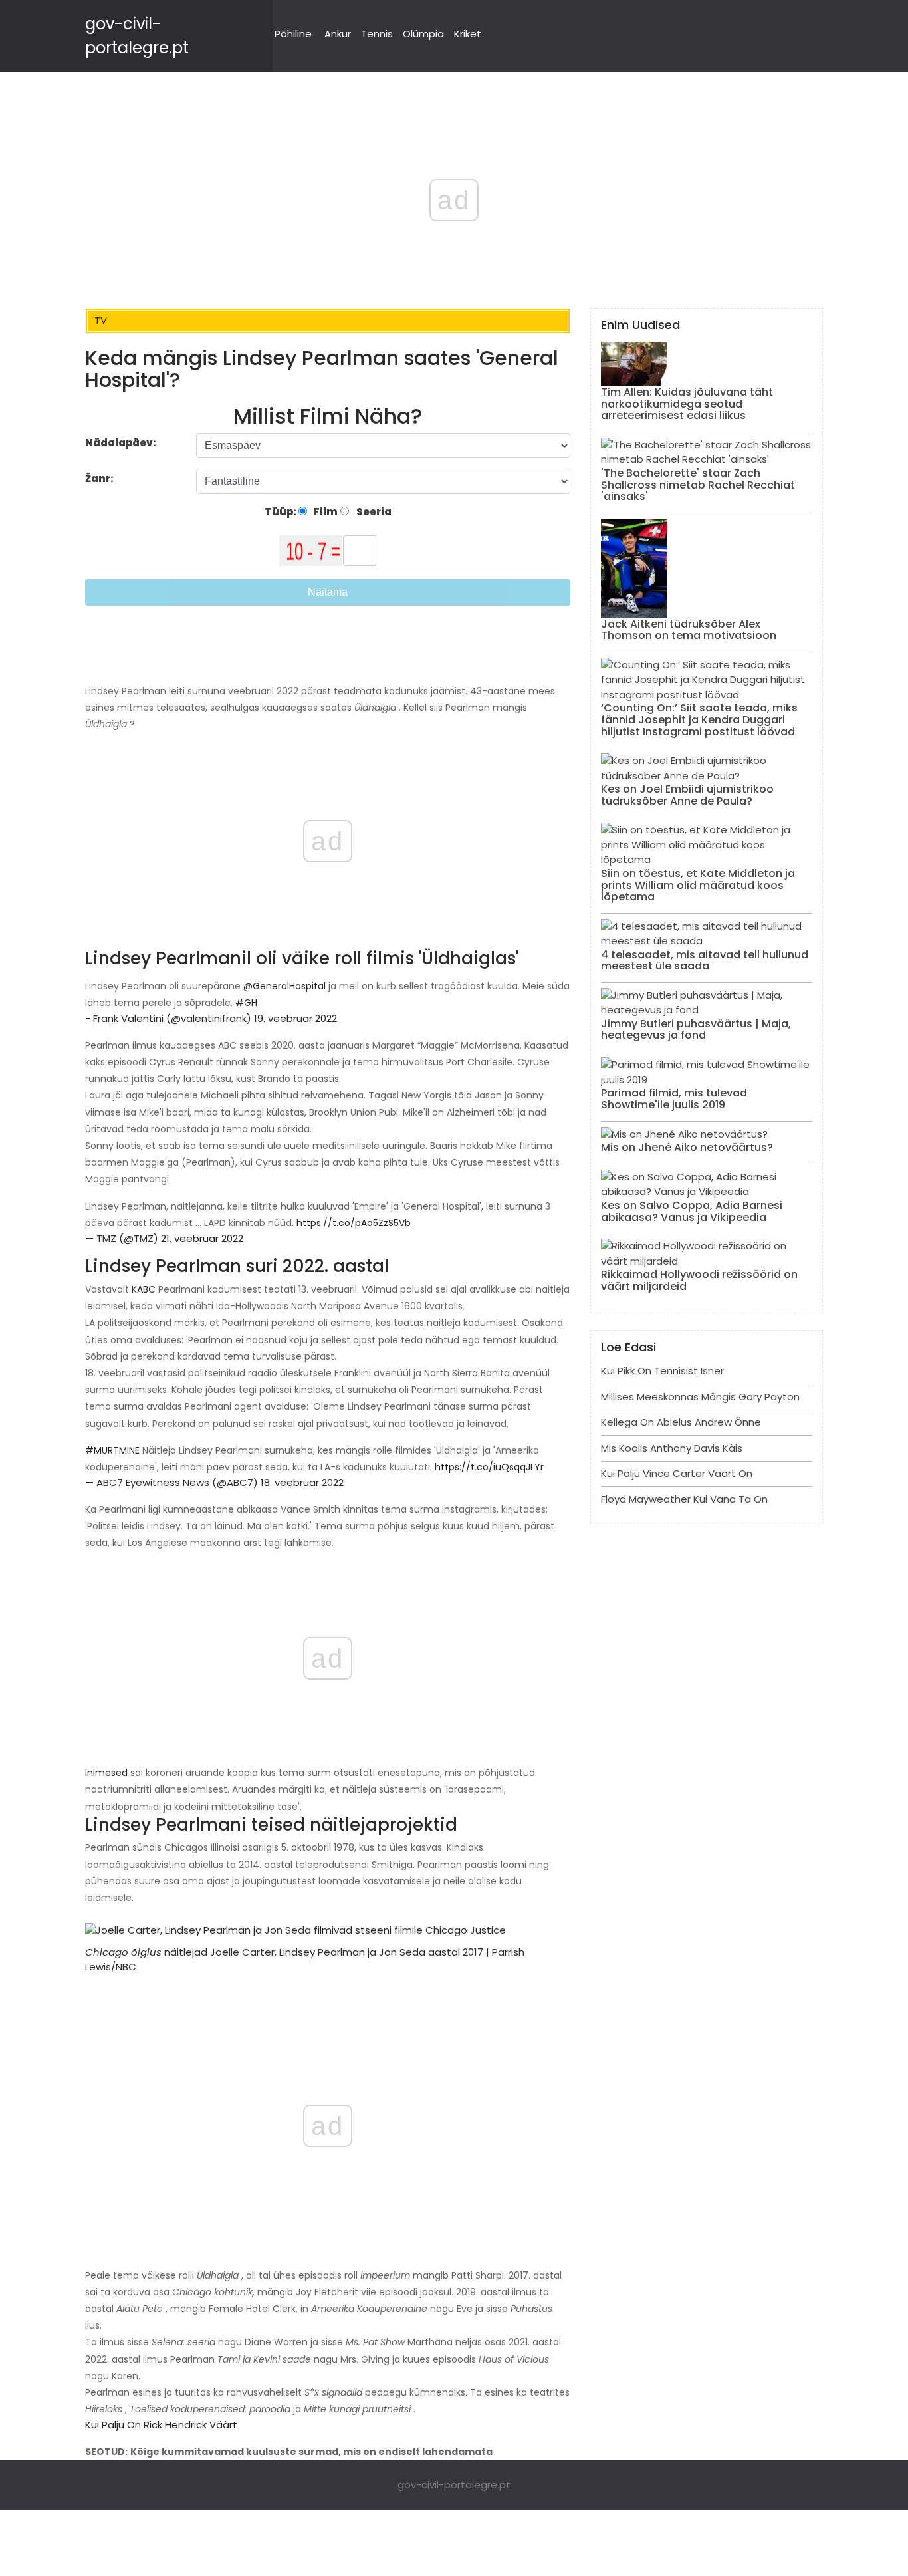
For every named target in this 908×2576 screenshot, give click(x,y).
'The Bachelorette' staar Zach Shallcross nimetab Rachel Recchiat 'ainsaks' (698, 485)
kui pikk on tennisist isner (662, 1371)
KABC (144, 1289)
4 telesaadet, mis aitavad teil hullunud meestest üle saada (705, 961)
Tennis (377, 34)
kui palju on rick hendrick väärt (161, 2425)
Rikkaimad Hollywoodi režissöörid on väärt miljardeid (699, 1280)
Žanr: (100, 478)
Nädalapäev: (121, 443)
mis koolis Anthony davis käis (672, 1448)
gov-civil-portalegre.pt (454, 2485)
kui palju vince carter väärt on (677, 1473)
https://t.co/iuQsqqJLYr (489, 1467)
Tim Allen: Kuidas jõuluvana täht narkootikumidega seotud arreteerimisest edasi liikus (687, 404)
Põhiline (293, 34)
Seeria (373, 512)
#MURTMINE (112, 1450)
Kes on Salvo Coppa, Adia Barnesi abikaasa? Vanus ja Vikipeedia (692, 1211)
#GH (246, 1003)
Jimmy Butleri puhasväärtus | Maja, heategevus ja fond (696, 1030)
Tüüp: (282, 512)
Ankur (338, 34)
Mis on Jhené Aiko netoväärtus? (687, 1147)
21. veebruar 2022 (202, 1238)
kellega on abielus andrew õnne (681, 1422)
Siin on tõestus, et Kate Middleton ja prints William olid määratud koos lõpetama (698, 885)
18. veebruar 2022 (302, 1482)
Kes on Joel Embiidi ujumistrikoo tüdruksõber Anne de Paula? (687, 795)
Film (325, 512)
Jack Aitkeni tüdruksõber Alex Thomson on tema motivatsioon (689, 630)
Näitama (328, 592)
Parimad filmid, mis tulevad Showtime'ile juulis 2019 (674, 1099)
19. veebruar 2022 (295, 1018)
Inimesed (106, 1773)
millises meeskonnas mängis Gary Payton (700, 1397)
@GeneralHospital (284, 986)
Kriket (468, 34)
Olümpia (423, 34)
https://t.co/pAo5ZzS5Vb (354, 1223)
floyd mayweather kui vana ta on (684, 1499)
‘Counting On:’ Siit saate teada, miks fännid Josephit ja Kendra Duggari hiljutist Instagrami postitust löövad (699, 719)
